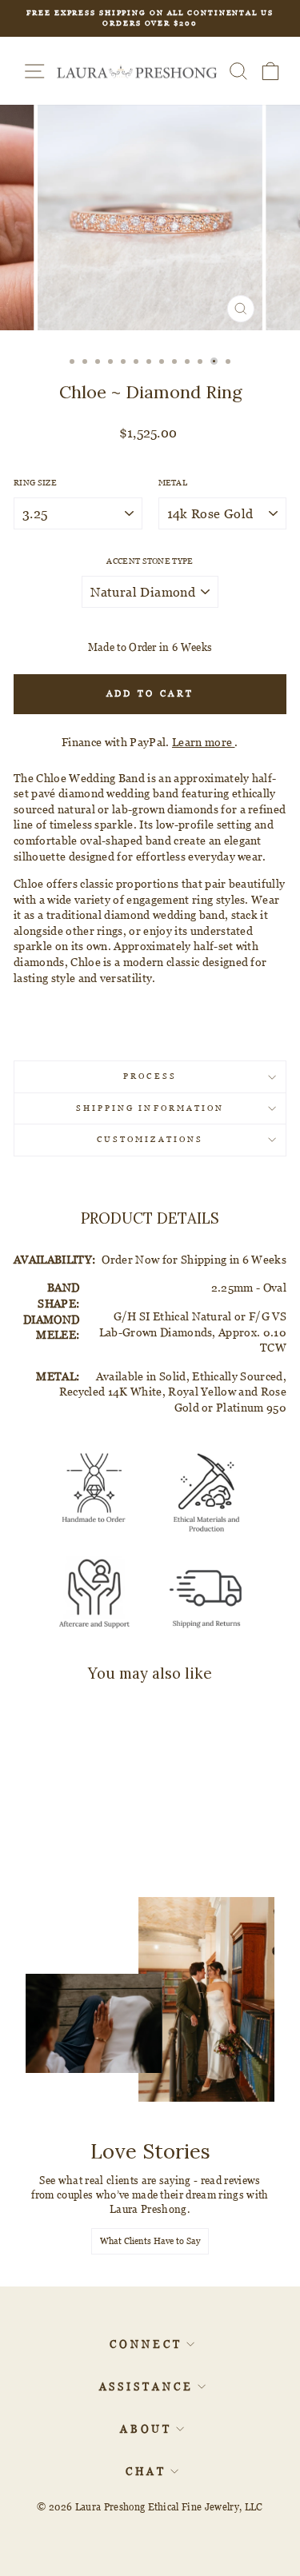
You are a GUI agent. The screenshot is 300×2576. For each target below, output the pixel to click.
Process (150, 1076)
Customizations (150, 1139)
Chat (146, 2471)
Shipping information (150, 1108)
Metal (173, 483)
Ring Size (35, 483)
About (146, 2429)
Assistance (146, 2386)
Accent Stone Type (150, 561)
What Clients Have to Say (150, 2241)
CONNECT (146, 2344)
